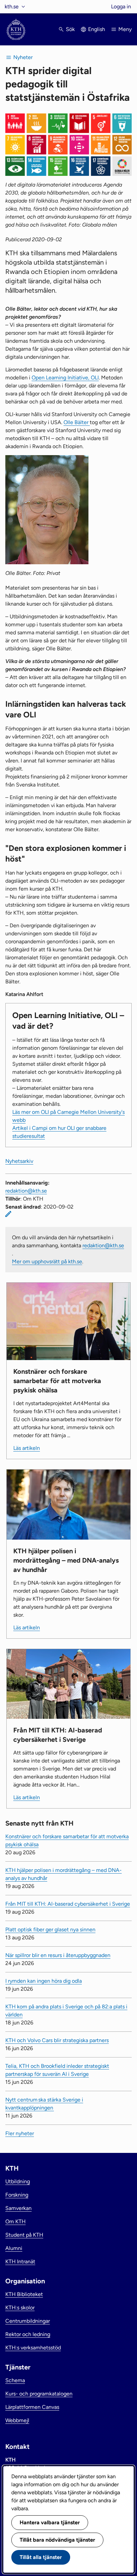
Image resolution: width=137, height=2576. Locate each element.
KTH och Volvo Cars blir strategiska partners (57, 2040)
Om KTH (15, 2221)
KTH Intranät (20, 2262)
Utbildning (18, 2181)
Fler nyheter (20, 2133)
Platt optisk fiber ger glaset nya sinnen (50, 1929)
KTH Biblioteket (24, 2294)
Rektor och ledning (28, 2334)
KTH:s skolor (20, 2308)
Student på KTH (24, 2235)
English (97, 29)
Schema (15, 2380)
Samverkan (18, 2208)
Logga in (121, 7)
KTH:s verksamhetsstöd (33, 2348)
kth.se (12, 7)
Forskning (17, 2195)
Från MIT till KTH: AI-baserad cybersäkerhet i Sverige (68, 1904)
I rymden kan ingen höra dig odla (44, 1981)
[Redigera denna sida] (8, 1214)
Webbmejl (17, 2420)
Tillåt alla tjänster (41, 2557)
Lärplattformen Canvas (32, 2407)
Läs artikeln (27, 1448)
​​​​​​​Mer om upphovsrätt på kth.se (47, 1261)
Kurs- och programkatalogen (39, 2394)
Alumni (14, 2248)
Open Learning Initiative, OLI (65, 378)
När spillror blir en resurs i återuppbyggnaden (58, 1955)
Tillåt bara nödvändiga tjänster (57, 2540)
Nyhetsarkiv (19, 1161)
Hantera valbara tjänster (50, 2522)
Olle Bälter (77, 422)
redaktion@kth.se (26, 1191)
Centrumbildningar (28, 2321)
